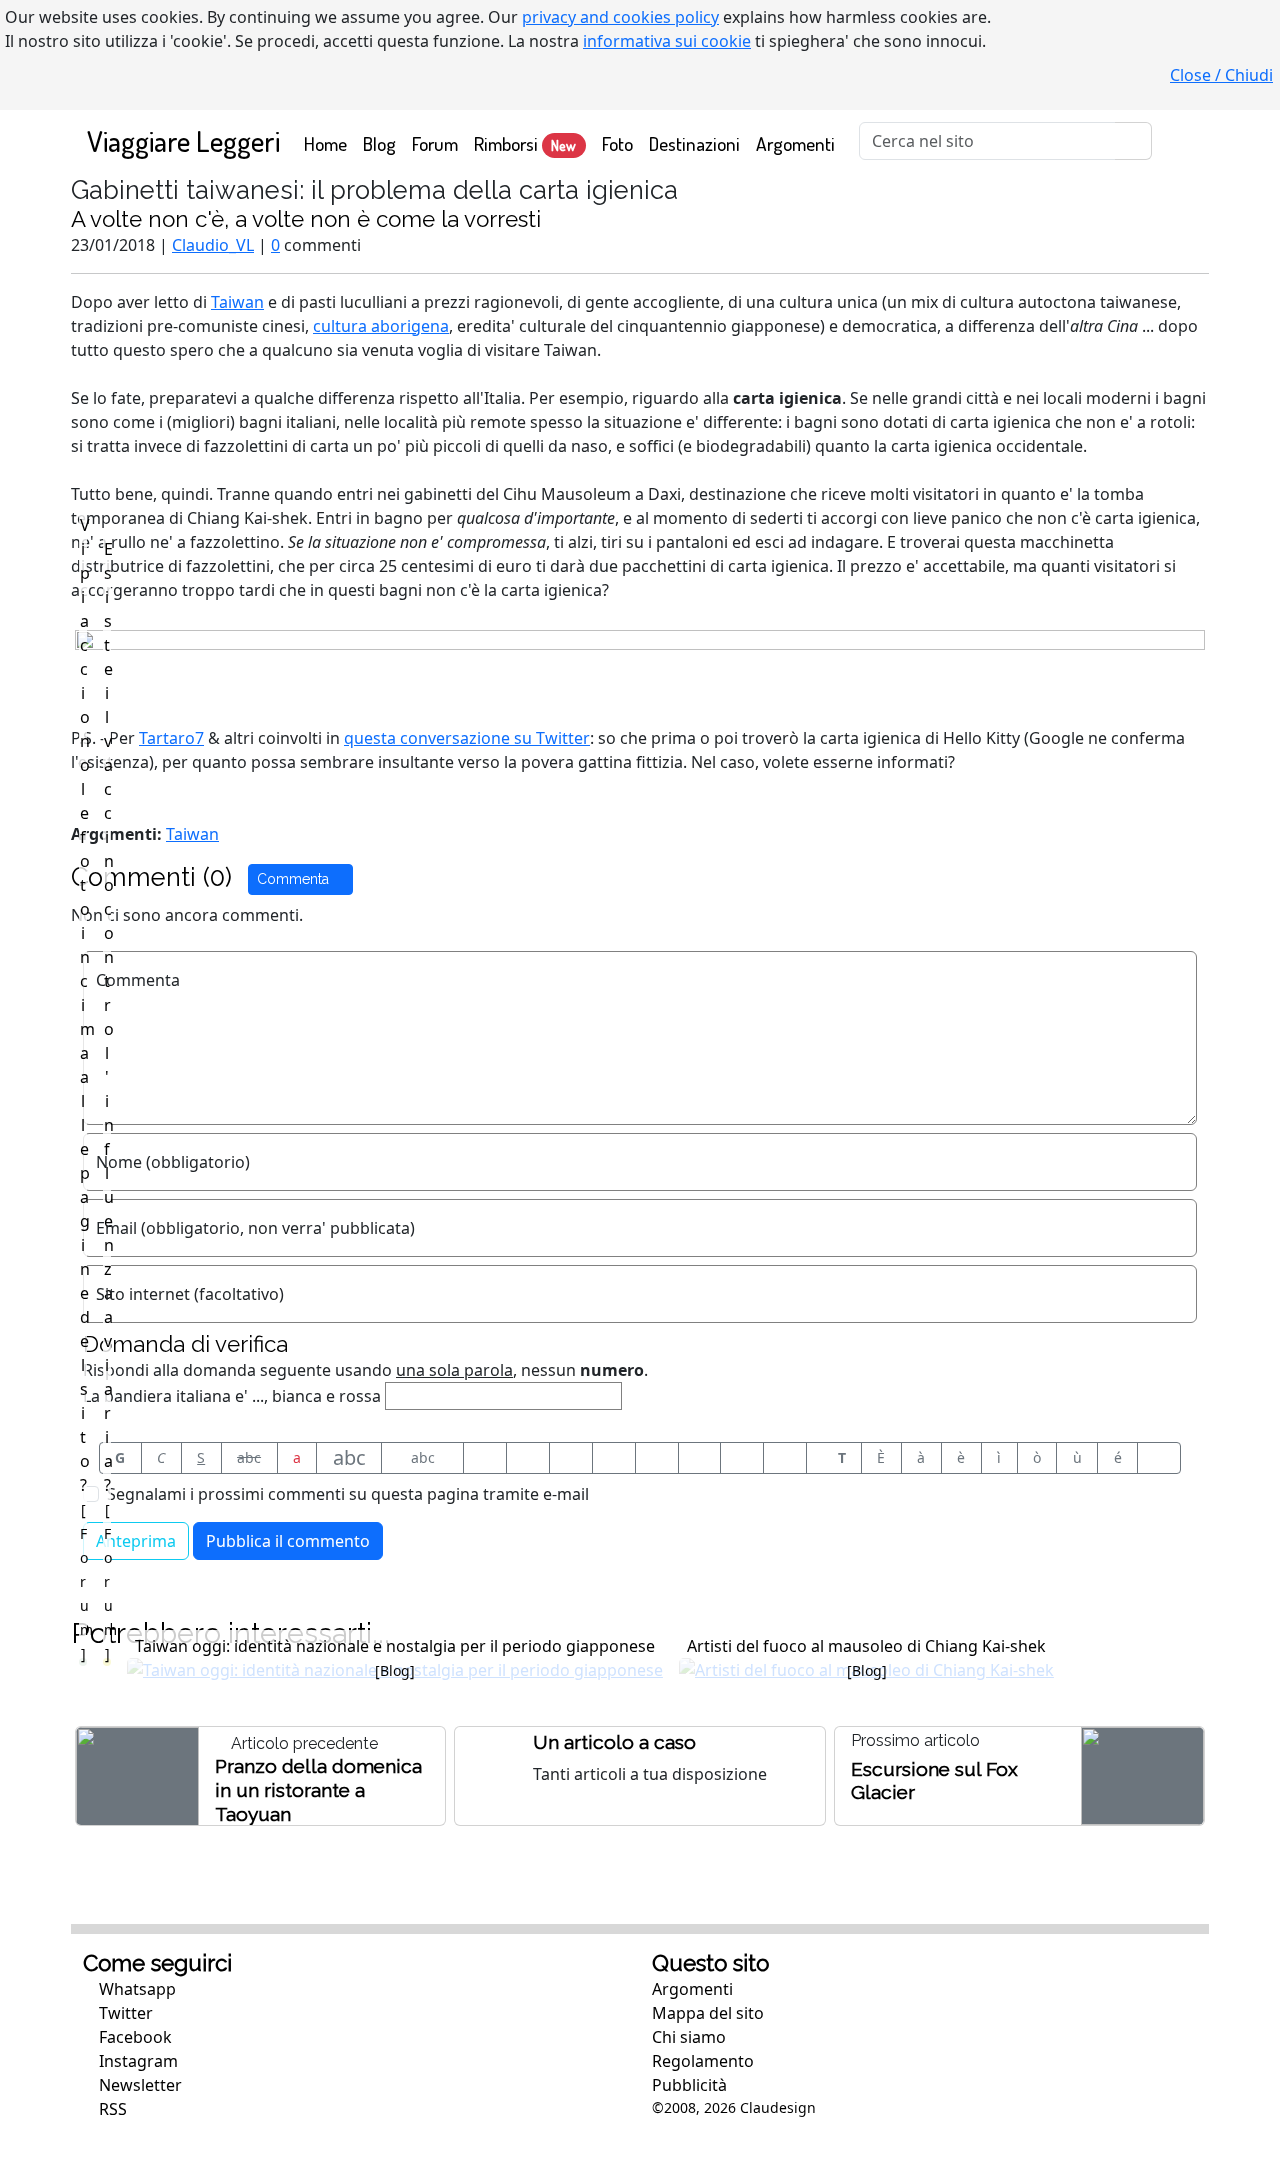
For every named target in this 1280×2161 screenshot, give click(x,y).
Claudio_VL (213, 245)
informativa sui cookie (667, 41)
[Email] (742, 1458)
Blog (379, 143)
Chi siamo (689, 2037)
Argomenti (795, 143)
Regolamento (703, 2061)
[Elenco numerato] (657, 1458)
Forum (435, 143)
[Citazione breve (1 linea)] (485, 1458)
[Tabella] (700, 1458)
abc (249, 1457)
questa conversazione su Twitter (467, 738)
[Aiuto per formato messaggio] (1159, 1458)
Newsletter (138, 2085)
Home (329, 143)
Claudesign (778, 2107)
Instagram (136, 2061)
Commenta (295, 879)
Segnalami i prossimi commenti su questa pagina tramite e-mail (348, 1494)
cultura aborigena (381, 326)
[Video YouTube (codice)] (571, 1458)
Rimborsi (525, 143)
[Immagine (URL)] (528, 1458)
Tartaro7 (171, 738)
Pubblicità (689, 2085)
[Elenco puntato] (614, 1458)
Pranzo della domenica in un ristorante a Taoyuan (318, 1790)
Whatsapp (135, 1989)
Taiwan (237, 302)
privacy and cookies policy (620, 17)
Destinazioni (694, 143)
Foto (617, 143)
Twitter (124, 2013)
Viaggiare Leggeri (183, 140)
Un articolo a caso (614, 1742)
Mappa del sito (708, 2013)
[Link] (785, 1458)
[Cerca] (1133, 141)
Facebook (133, 2037)
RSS (111, 2109)
